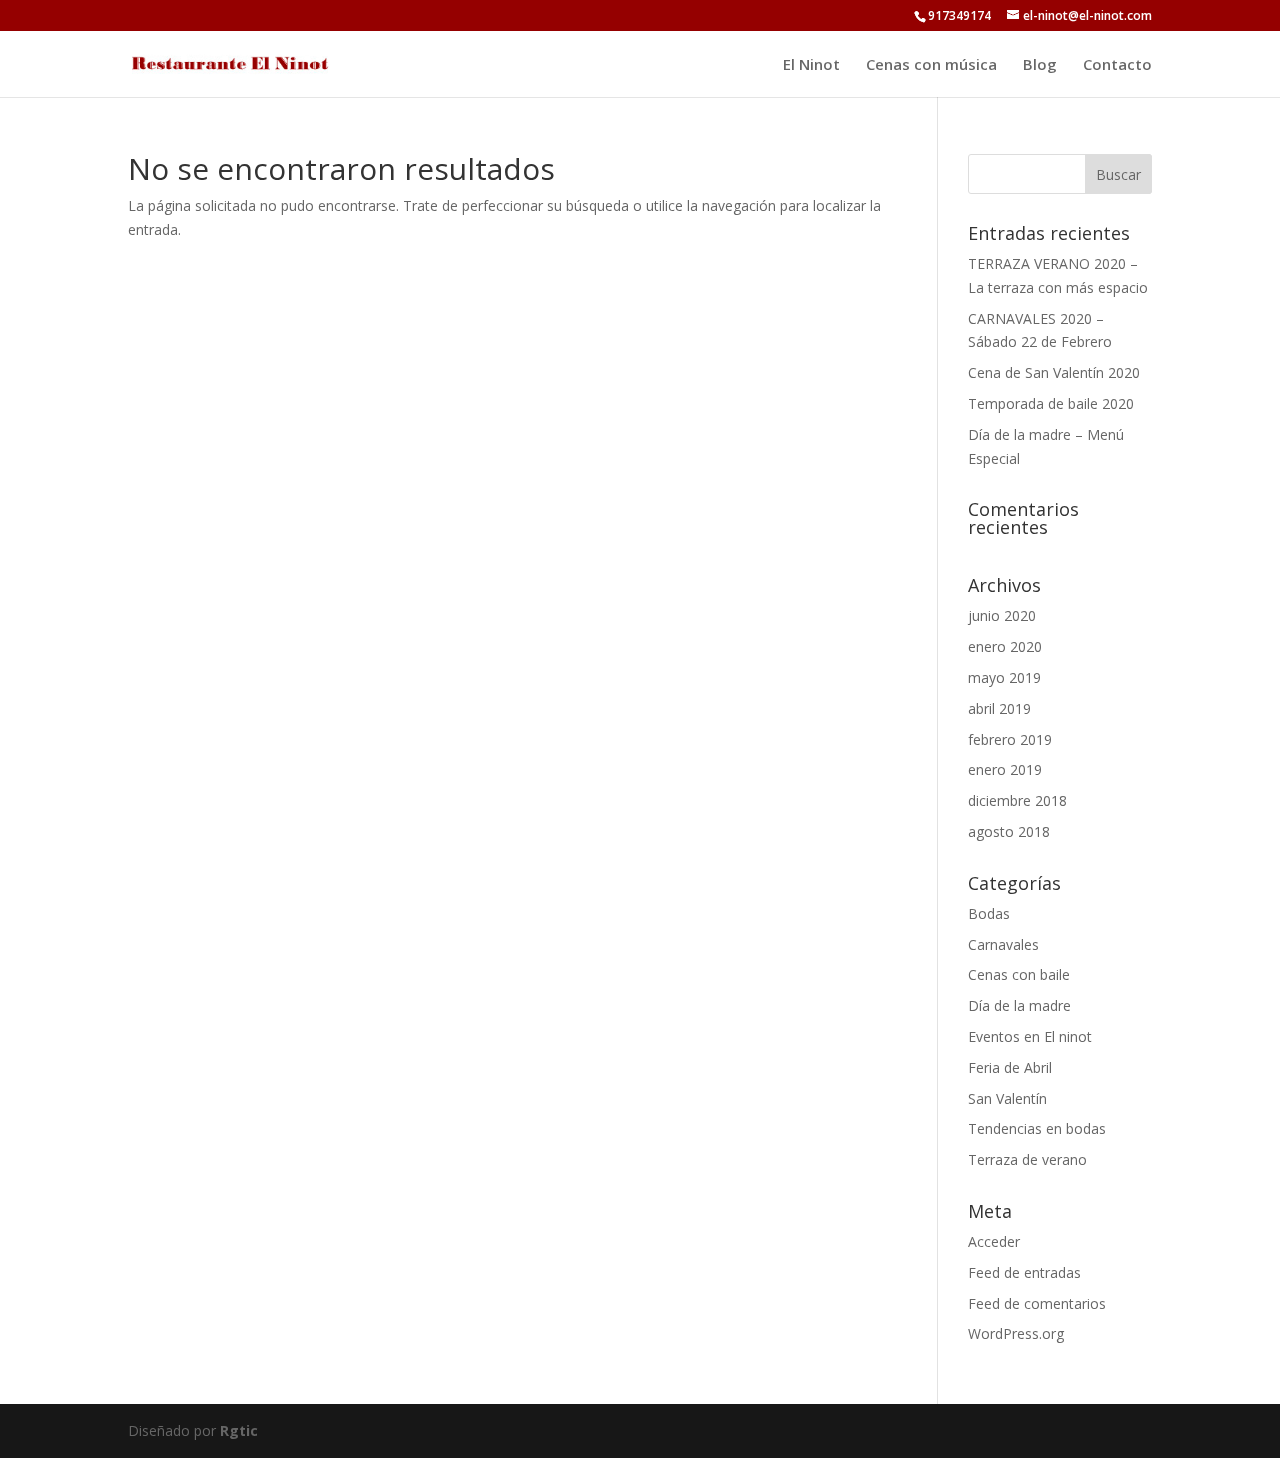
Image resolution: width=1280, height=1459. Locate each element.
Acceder (994, 1241)
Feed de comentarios (1037, 1303)
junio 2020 (1002, 615)
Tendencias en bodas (1037, 1128)
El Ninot (811, 65)
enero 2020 (1005, 646)
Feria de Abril (1010, 1067)
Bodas (989, 913)
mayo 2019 (1004, 677)
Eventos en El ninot (1030, 1036)
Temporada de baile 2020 (1051, 403)
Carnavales (1003, 944)
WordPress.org (1016, 1333)
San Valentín (1007, 1098)
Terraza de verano (1027, 1159)
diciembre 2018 (1017, 800)
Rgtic (239, 1430)
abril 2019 (999, 708)
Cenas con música (931, 65)
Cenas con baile (1019, 974)
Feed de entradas (1024, 1272)
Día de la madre (1019, 1005)
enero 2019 (1005, 769)
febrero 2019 (1010, 739)
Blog (1040, 65)
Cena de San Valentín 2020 (1054, 372)
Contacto (1117, 65)
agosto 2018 (1009, 831)
